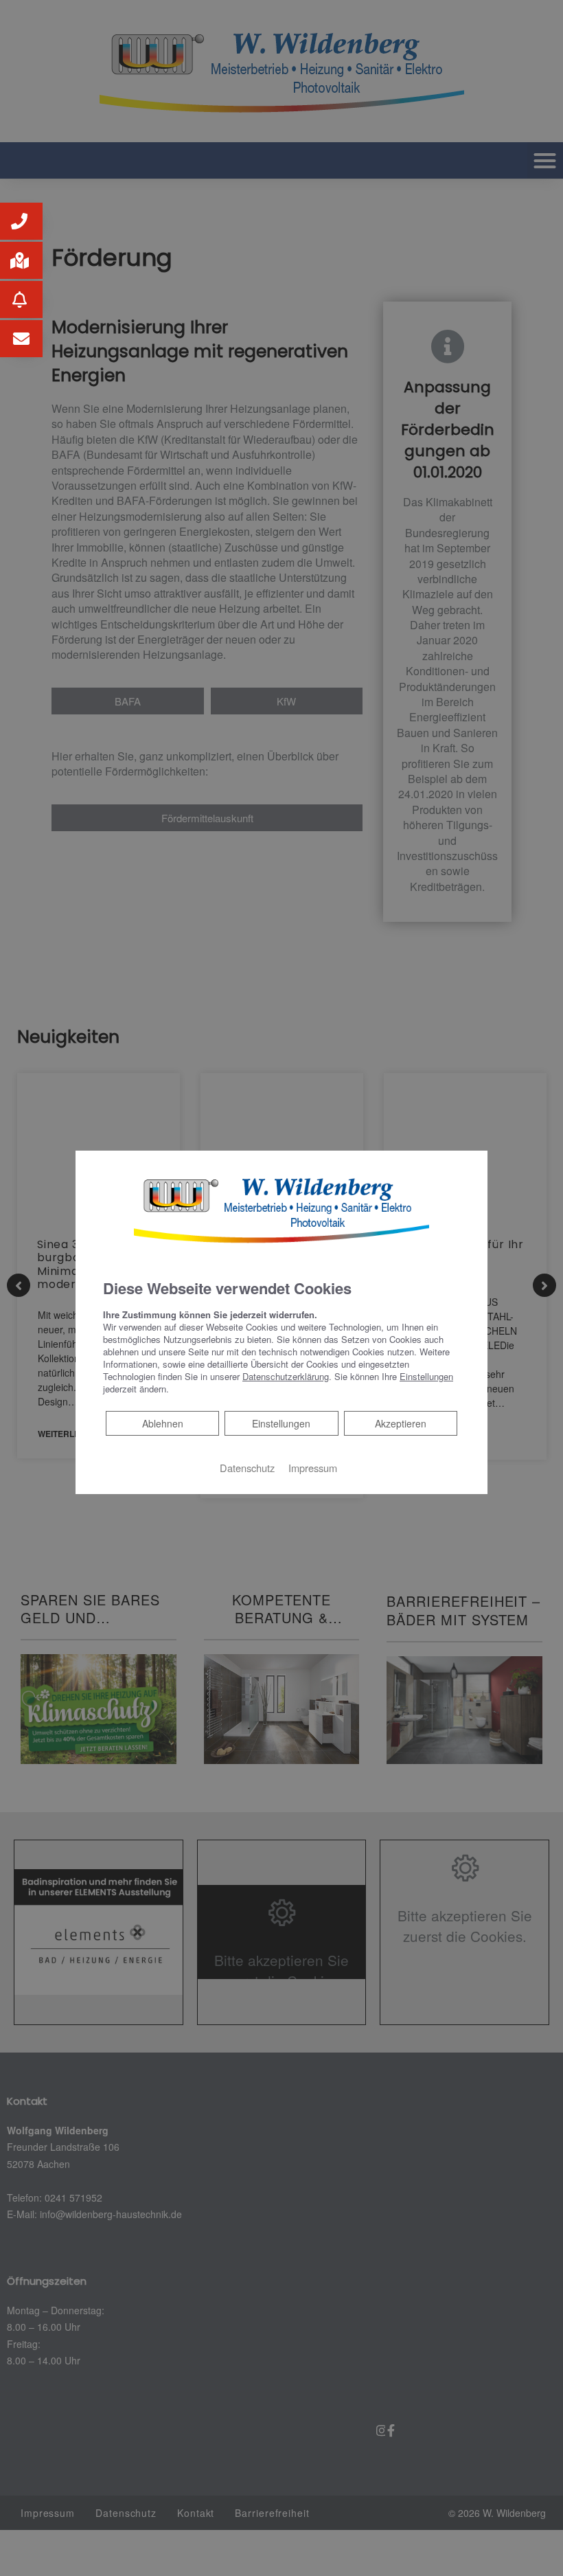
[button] (21, 221)
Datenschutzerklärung (286, 1376)
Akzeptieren (401, 1423)
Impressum (313, 1468)
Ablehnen (162, 1423)
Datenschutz (247, 1468)
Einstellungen (281, 1423)
